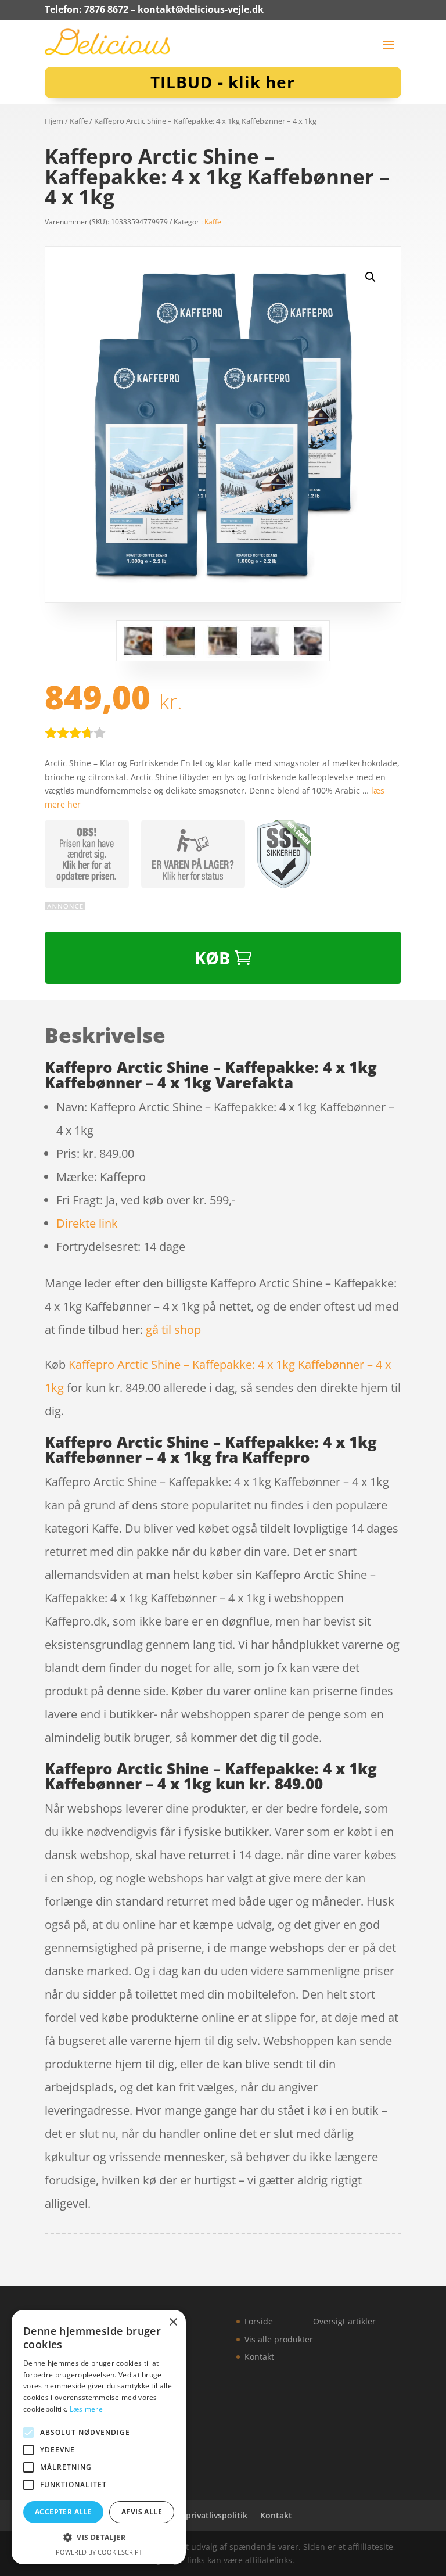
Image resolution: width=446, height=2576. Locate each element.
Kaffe (79, 121)
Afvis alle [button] (142, 2512)
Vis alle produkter (279, 2339)
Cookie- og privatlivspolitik (194, 2515)
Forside (259, 2321)
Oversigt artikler (344, 2321)
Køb (212, 958)
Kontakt (259, 2357)
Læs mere (86, 2409)
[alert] (99, 2437)
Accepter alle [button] (63, 2512)
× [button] (173, 2322)
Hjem (54, 121)
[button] (371, 277)
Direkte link (87, 1223)
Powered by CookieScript (99, 2552)
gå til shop (173, 1330)
